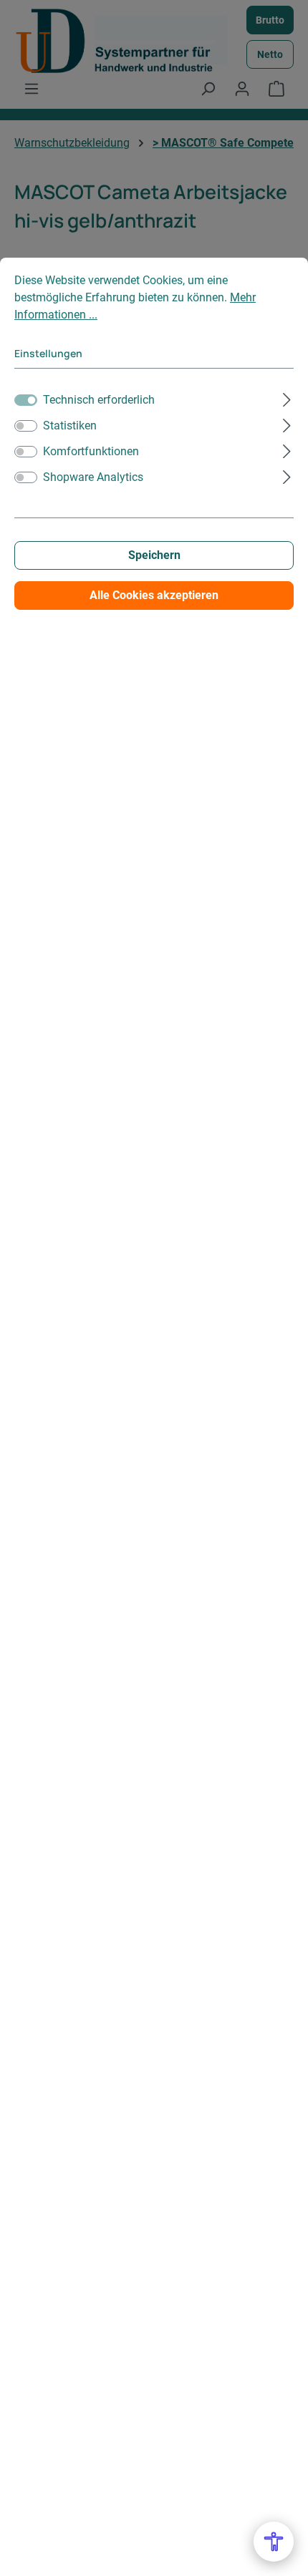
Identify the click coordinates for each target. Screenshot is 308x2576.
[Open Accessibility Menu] (274, 2542)
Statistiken (70, 426)
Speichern (154, 555)
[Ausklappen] (287, 398)
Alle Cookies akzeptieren (154, 595)
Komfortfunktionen (91, 451)
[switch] (26, 426)
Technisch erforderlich (99, 400)
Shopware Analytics (93, 477)
